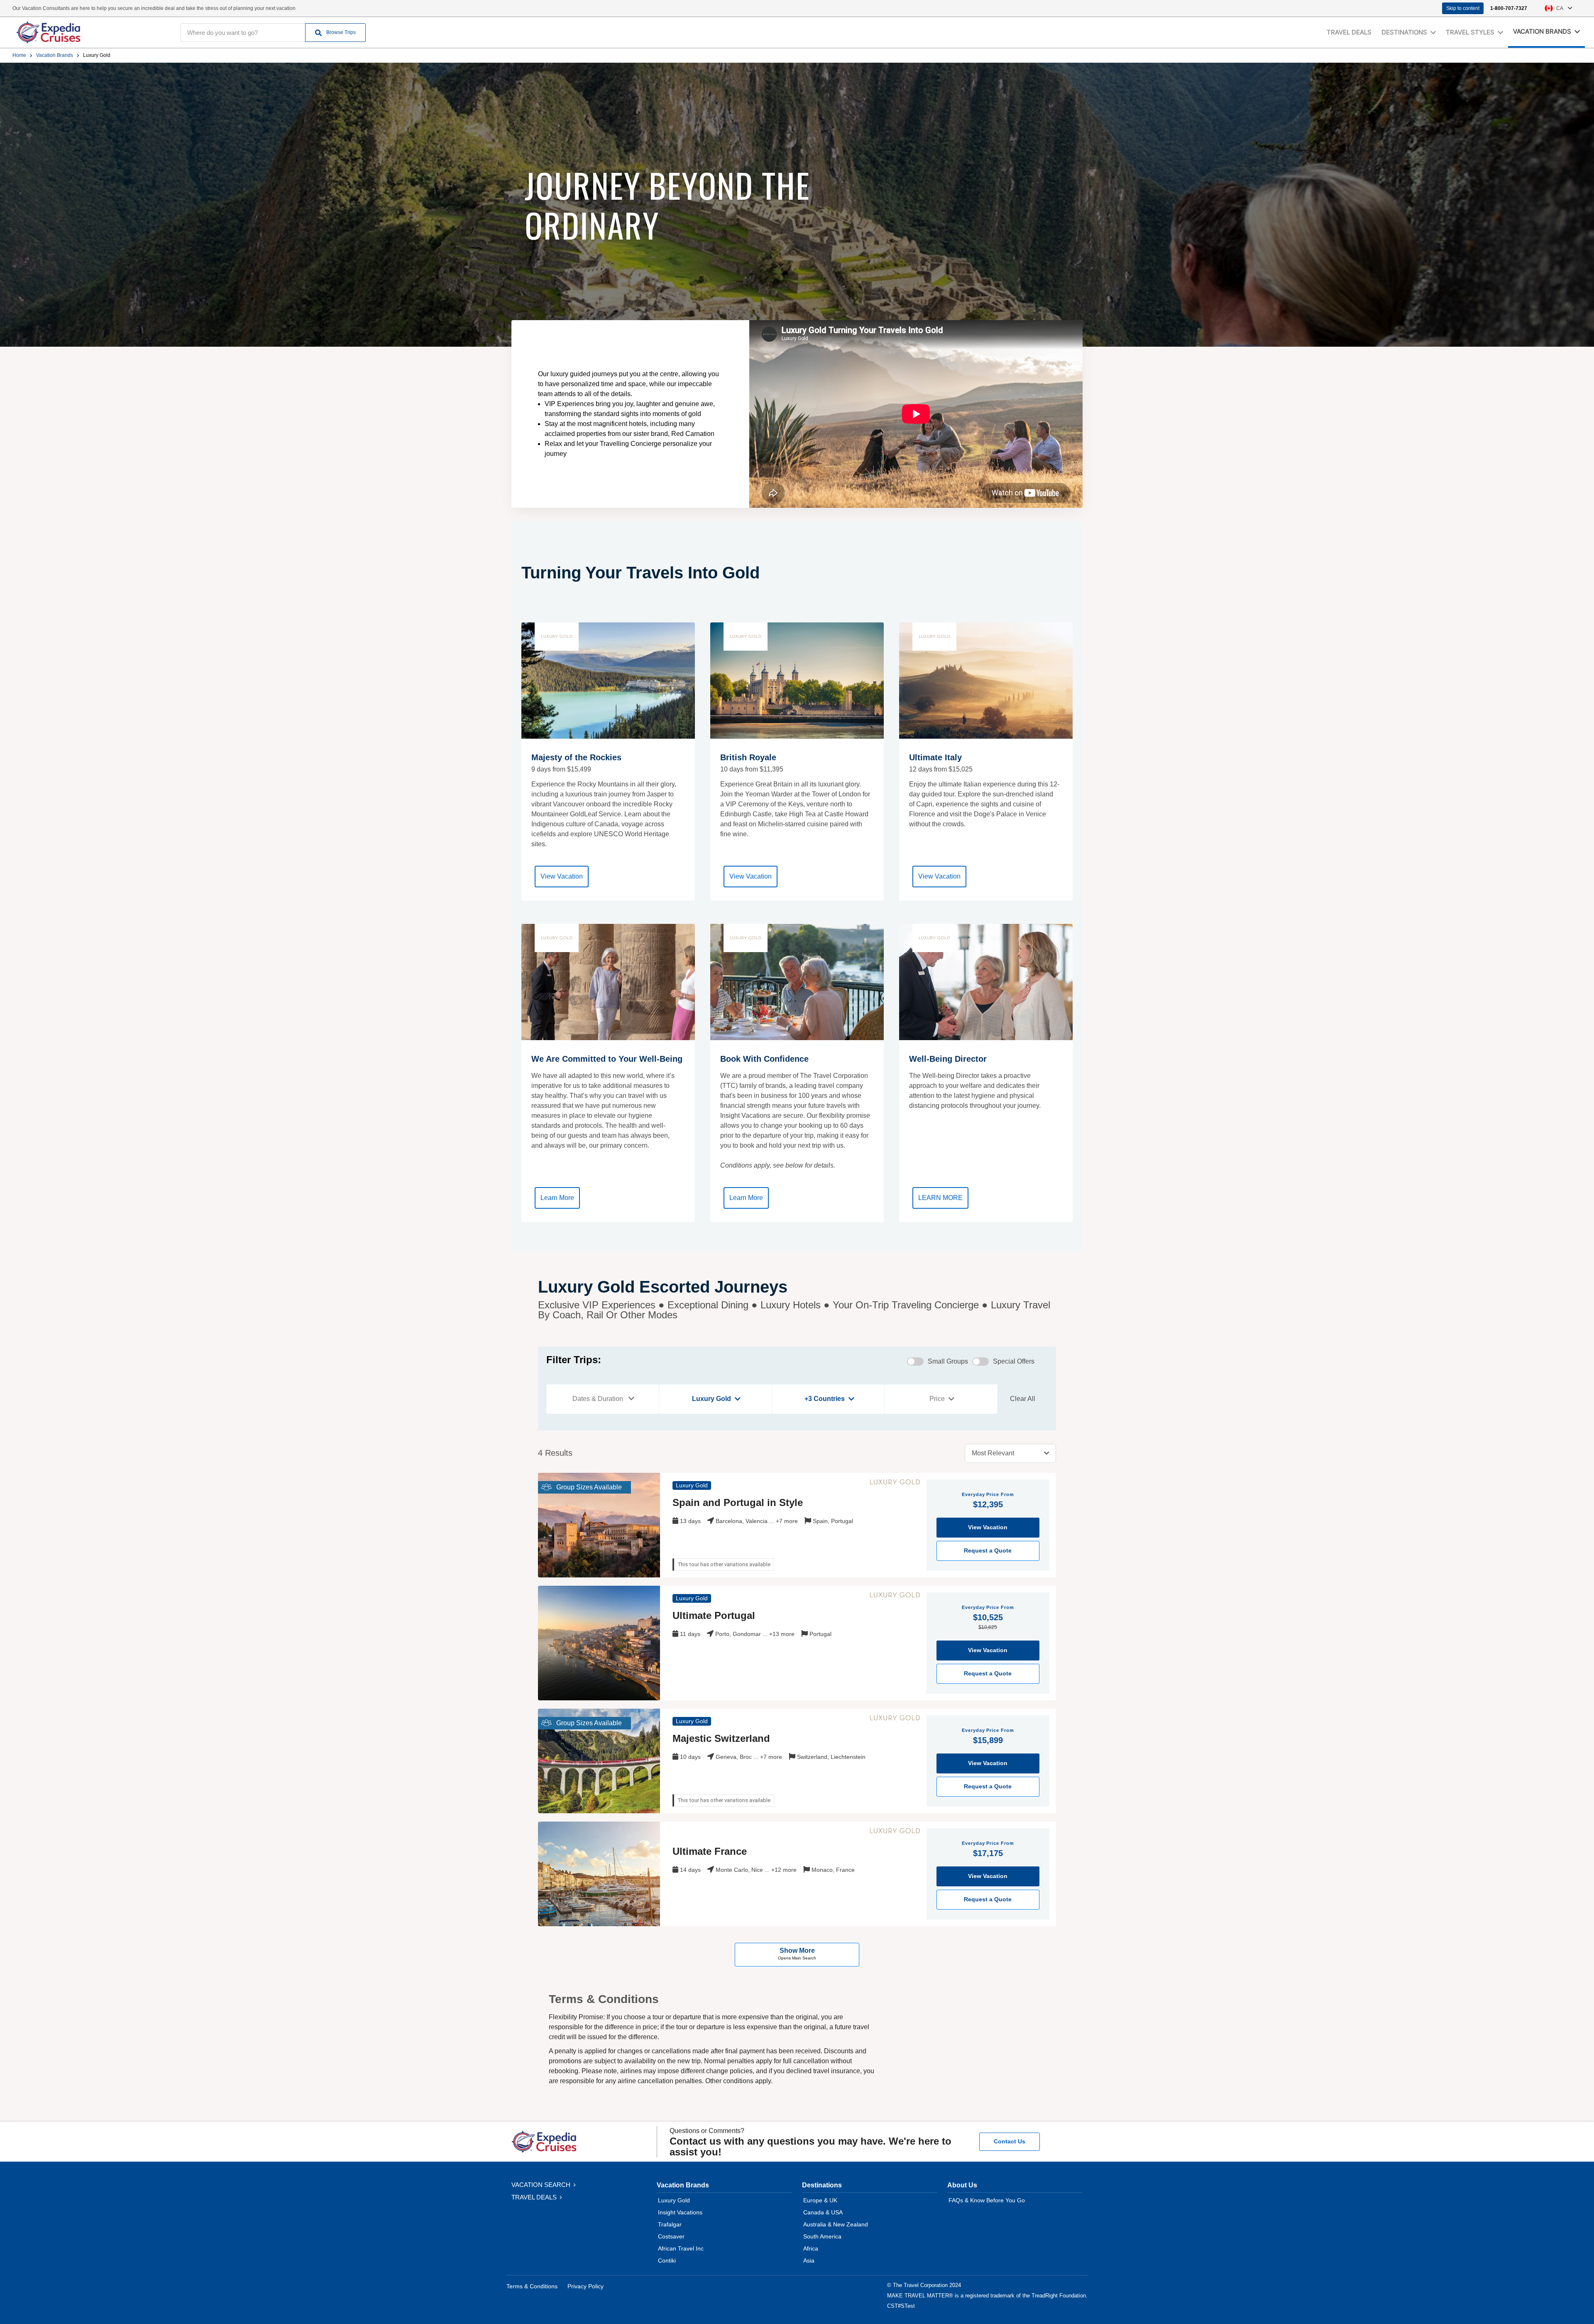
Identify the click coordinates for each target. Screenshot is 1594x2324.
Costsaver (671, 2236)
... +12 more (781, 1870)
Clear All (1023, 1399)
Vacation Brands (55, 55)
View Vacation (562, 876)
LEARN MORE (940, 1198)
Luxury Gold (674, 2200)
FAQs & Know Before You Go (987, 2200)
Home (19, 55)
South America (822, 2236)
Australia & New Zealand (836, 2224)
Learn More (557, 1198)
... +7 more (784, 1521)
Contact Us (1010, 2141)
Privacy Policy (586, 2286)
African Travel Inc (681, 2248)
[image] (599, 1525)
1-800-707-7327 (1509, 8)
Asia (809, 2260)
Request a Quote (988, 1550)
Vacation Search (542, 2185)
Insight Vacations (680, 2212)
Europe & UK (820, 2200)
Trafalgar (670, 2224)
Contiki (667, 2260)
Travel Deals (1349, 32)
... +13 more (779, 1634)
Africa (811, 2248)
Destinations (822, 2185)
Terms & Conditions (532, 2286)
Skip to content (1463, 8)
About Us (962, 2185)
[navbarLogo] (87, 32)
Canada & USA (823, 2212)
